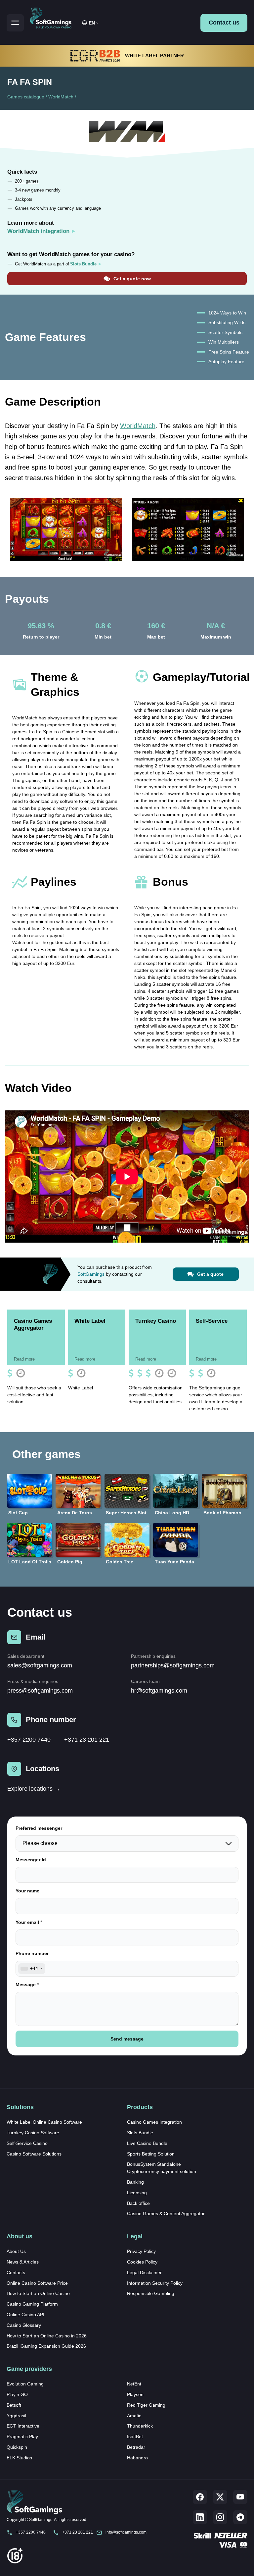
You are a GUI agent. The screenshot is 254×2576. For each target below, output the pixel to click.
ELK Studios (19, 2458)
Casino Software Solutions (34, 2154)
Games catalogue (26, 97)
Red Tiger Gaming (146, 2405)
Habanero (137, 2458)
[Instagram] (220, 2517)
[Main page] (54, 17)
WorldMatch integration (38, 231)
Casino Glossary (24, 2325)
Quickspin (17, 2447)
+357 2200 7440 (29, 1740)
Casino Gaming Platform (32, 2304)
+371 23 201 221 (87, 1740)
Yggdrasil (16, 2416)
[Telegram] (240, 2517)
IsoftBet (135, 2436)
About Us (16, 2251)
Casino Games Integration (154, 2122)
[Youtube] (240, 2497)
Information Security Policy (155, 2283)
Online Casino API (25, 2315)
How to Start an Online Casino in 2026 (47, 2336)
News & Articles (23, 2262)
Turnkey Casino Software (33, 2133)
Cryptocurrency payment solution (162, 2171)
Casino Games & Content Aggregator (166, 2213)
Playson (135, 2394)
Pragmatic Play (22, 2436)
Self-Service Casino (27, 2143)
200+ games (27, 181)
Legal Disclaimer (144, 2272)
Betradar (136, 2447)
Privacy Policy (141, 2251)
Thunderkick (140, 2426)
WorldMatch (61, 97)
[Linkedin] (200, 2517)
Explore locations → (34, 1789)
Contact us (224, 23)
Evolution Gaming (25, 2384)
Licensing (137, 2193)
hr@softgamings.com (159, 1691)
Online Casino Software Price (37, 2283)
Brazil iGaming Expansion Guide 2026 (46, 2346)
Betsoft (14, 2405)
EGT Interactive (23, 2426)
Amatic (134, 2416)
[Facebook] (200, 2497)
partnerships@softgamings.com (173, 1665)
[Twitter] (220, 2497)
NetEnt (134, 2384)
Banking (135, 2182)
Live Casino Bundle (147, 2143)
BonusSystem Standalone (154, 2164)
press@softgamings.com (40, 1691)
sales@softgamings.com (40, 1665)
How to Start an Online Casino (38, 2293)
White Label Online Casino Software (44, 2122)
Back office (138, 2203)
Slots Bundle (140, 2133)
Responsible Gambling (151, 2293)
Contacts (16, 2272)
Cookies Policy (142, 2262)
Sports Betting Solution (151, 2154)
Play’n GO (17, 2394)
